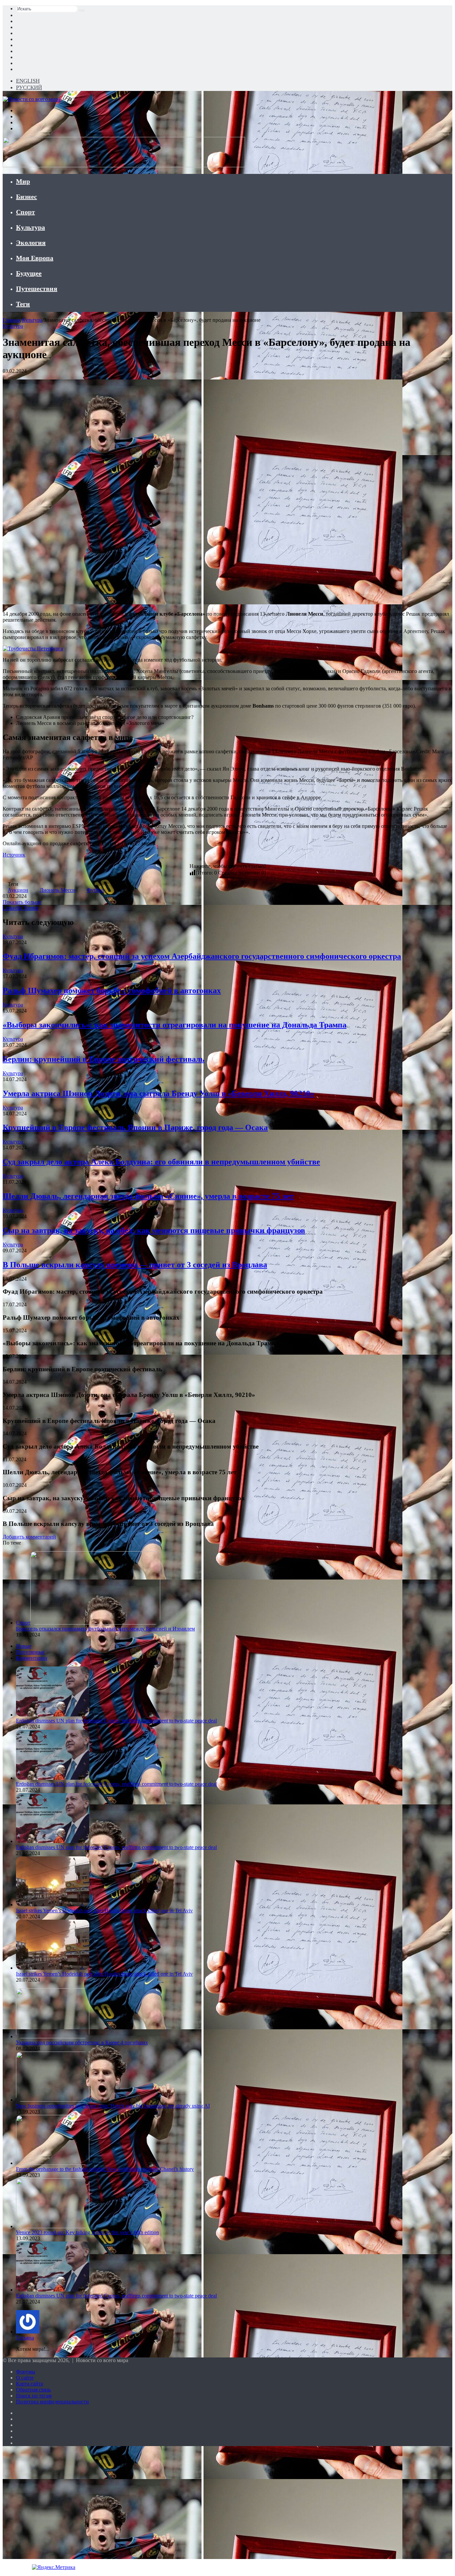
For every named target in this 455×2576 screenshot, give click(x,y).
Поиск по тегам (34, 2396)
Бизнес (26, 197)
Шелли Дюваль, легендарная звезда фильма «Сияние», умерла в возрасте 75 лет (148, 1196)
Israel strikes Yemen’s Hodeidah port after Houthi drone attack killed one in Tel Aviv (104, 1911)
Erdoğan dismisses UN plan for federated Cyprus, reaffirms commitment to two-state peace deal (116, 1721)
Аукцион (18, 890)
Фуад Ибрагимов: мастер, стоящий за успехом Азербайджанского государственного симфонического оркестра (202, 956)
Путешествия (37, 289)
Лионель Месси (57, 890)
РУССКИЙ (29, 87)
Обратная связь (33, 2390)
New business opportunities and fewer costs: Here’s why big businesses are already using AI (113, 2106)
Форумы (26, 2372)
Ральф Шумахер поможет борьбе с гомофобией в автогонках (112, 990)
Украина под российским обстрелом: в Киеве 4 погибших (82, 2042)
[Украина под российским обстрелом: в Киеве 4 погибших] (53, 2036)
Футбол (95, 890)
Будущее (29, 273)
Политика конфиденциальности (52, 2402)
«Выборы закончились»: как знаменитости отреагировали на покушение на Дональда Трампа (175, 1025)
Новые (24, 1646)
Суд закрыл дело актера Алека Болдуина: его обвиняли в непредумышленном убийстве (161, 1162)
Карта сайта (29, 2384)
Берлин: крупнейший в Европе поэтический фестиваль (104, 1059)
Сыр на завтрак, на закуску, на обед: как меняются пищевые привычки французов (154, 1230)
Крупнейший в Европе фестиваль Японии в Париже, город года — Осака (135, 1127)
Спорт (25, 212)
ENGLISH (28, 81)
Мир (23, 181)
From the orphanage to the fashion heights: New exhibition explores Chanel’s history (105, 2169)
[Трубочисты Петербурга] (33, 648)
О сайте (25, 2378)
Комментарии (32, 1658)
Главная (12, 320)
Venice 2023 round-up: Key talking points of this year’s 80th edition (87, 2232)
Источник (14, 855)
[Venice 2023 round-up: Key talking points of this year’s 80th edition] (53, 2226)
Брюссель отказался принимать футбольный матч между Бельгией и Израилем (105, 1629)
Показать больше (22, 902)
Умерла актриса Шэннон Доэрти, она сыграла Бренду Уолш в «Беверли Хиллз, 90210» (158, 1093)
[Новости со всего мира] (31, 99)
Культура (30, 227)
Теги (23, 304)
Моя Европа (35, 258)
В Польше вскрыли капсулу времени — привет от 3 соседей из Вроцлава (135, 1265)
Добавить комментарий (29, 1537)
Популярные (30, 1652)
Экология (31, 243)
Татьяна (25, 2338)
